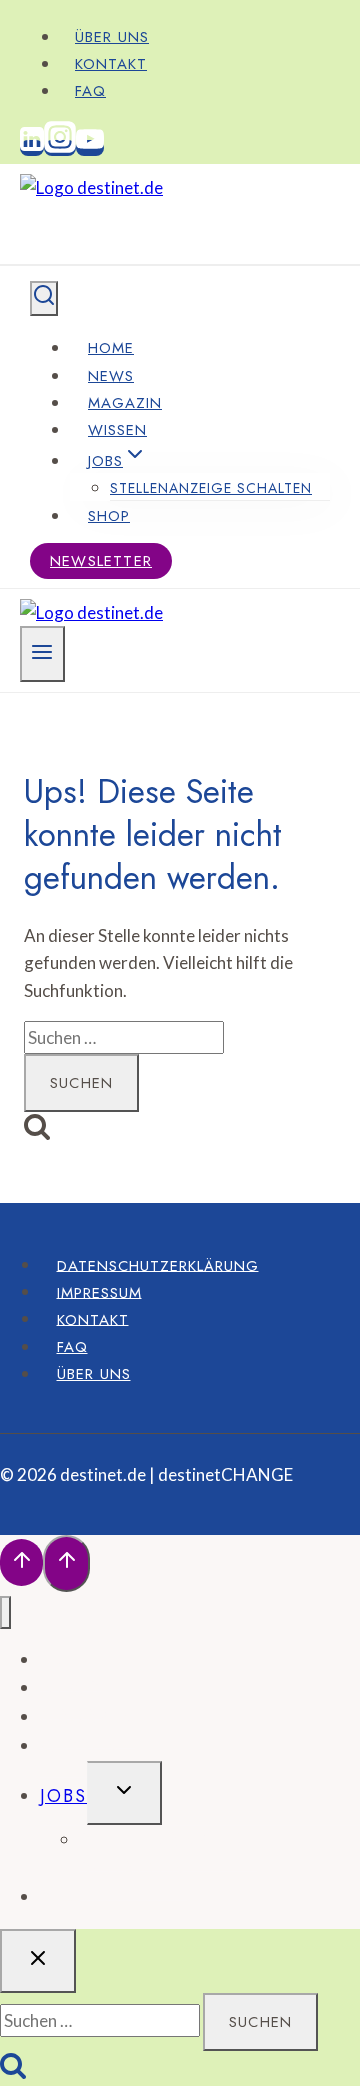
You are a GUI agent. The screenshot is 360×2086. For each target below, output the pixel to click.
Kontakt (111, 64)
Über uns (112, 37)
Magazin (125, 403)
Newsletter (101, 561)
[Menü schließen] (5, 1612)
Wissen (117, 430)
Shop (109, 516)
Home (111, 348)
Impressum (99, 1292)
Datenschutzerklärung (158, 1265)
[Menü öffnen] (42, 654)
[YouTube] (90, 148)
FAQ (90, 91)
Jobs (63, 1796)
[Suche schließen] (38, 1961)
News (111, 376)
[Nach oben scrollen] (21, 1562)
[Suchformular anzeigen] (44, 298)
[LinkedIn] (32, 148)
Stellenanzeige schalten (211, 488)
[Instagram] (60, 148)
